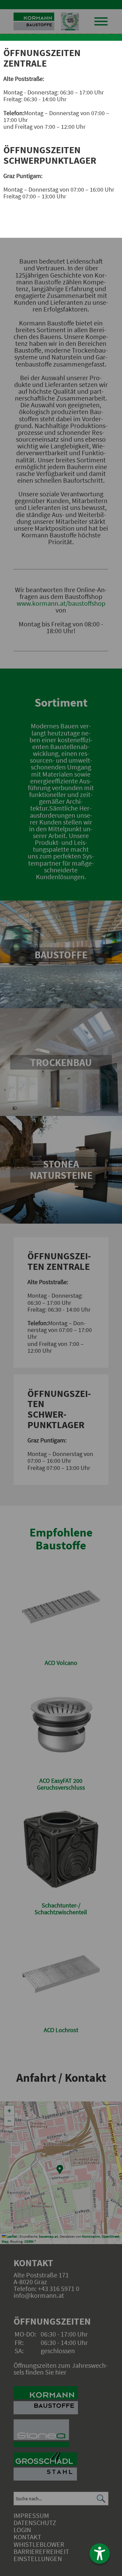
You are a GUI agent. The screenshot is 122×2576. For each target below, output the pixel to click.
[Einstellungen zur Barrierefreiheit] (100, 2554)
